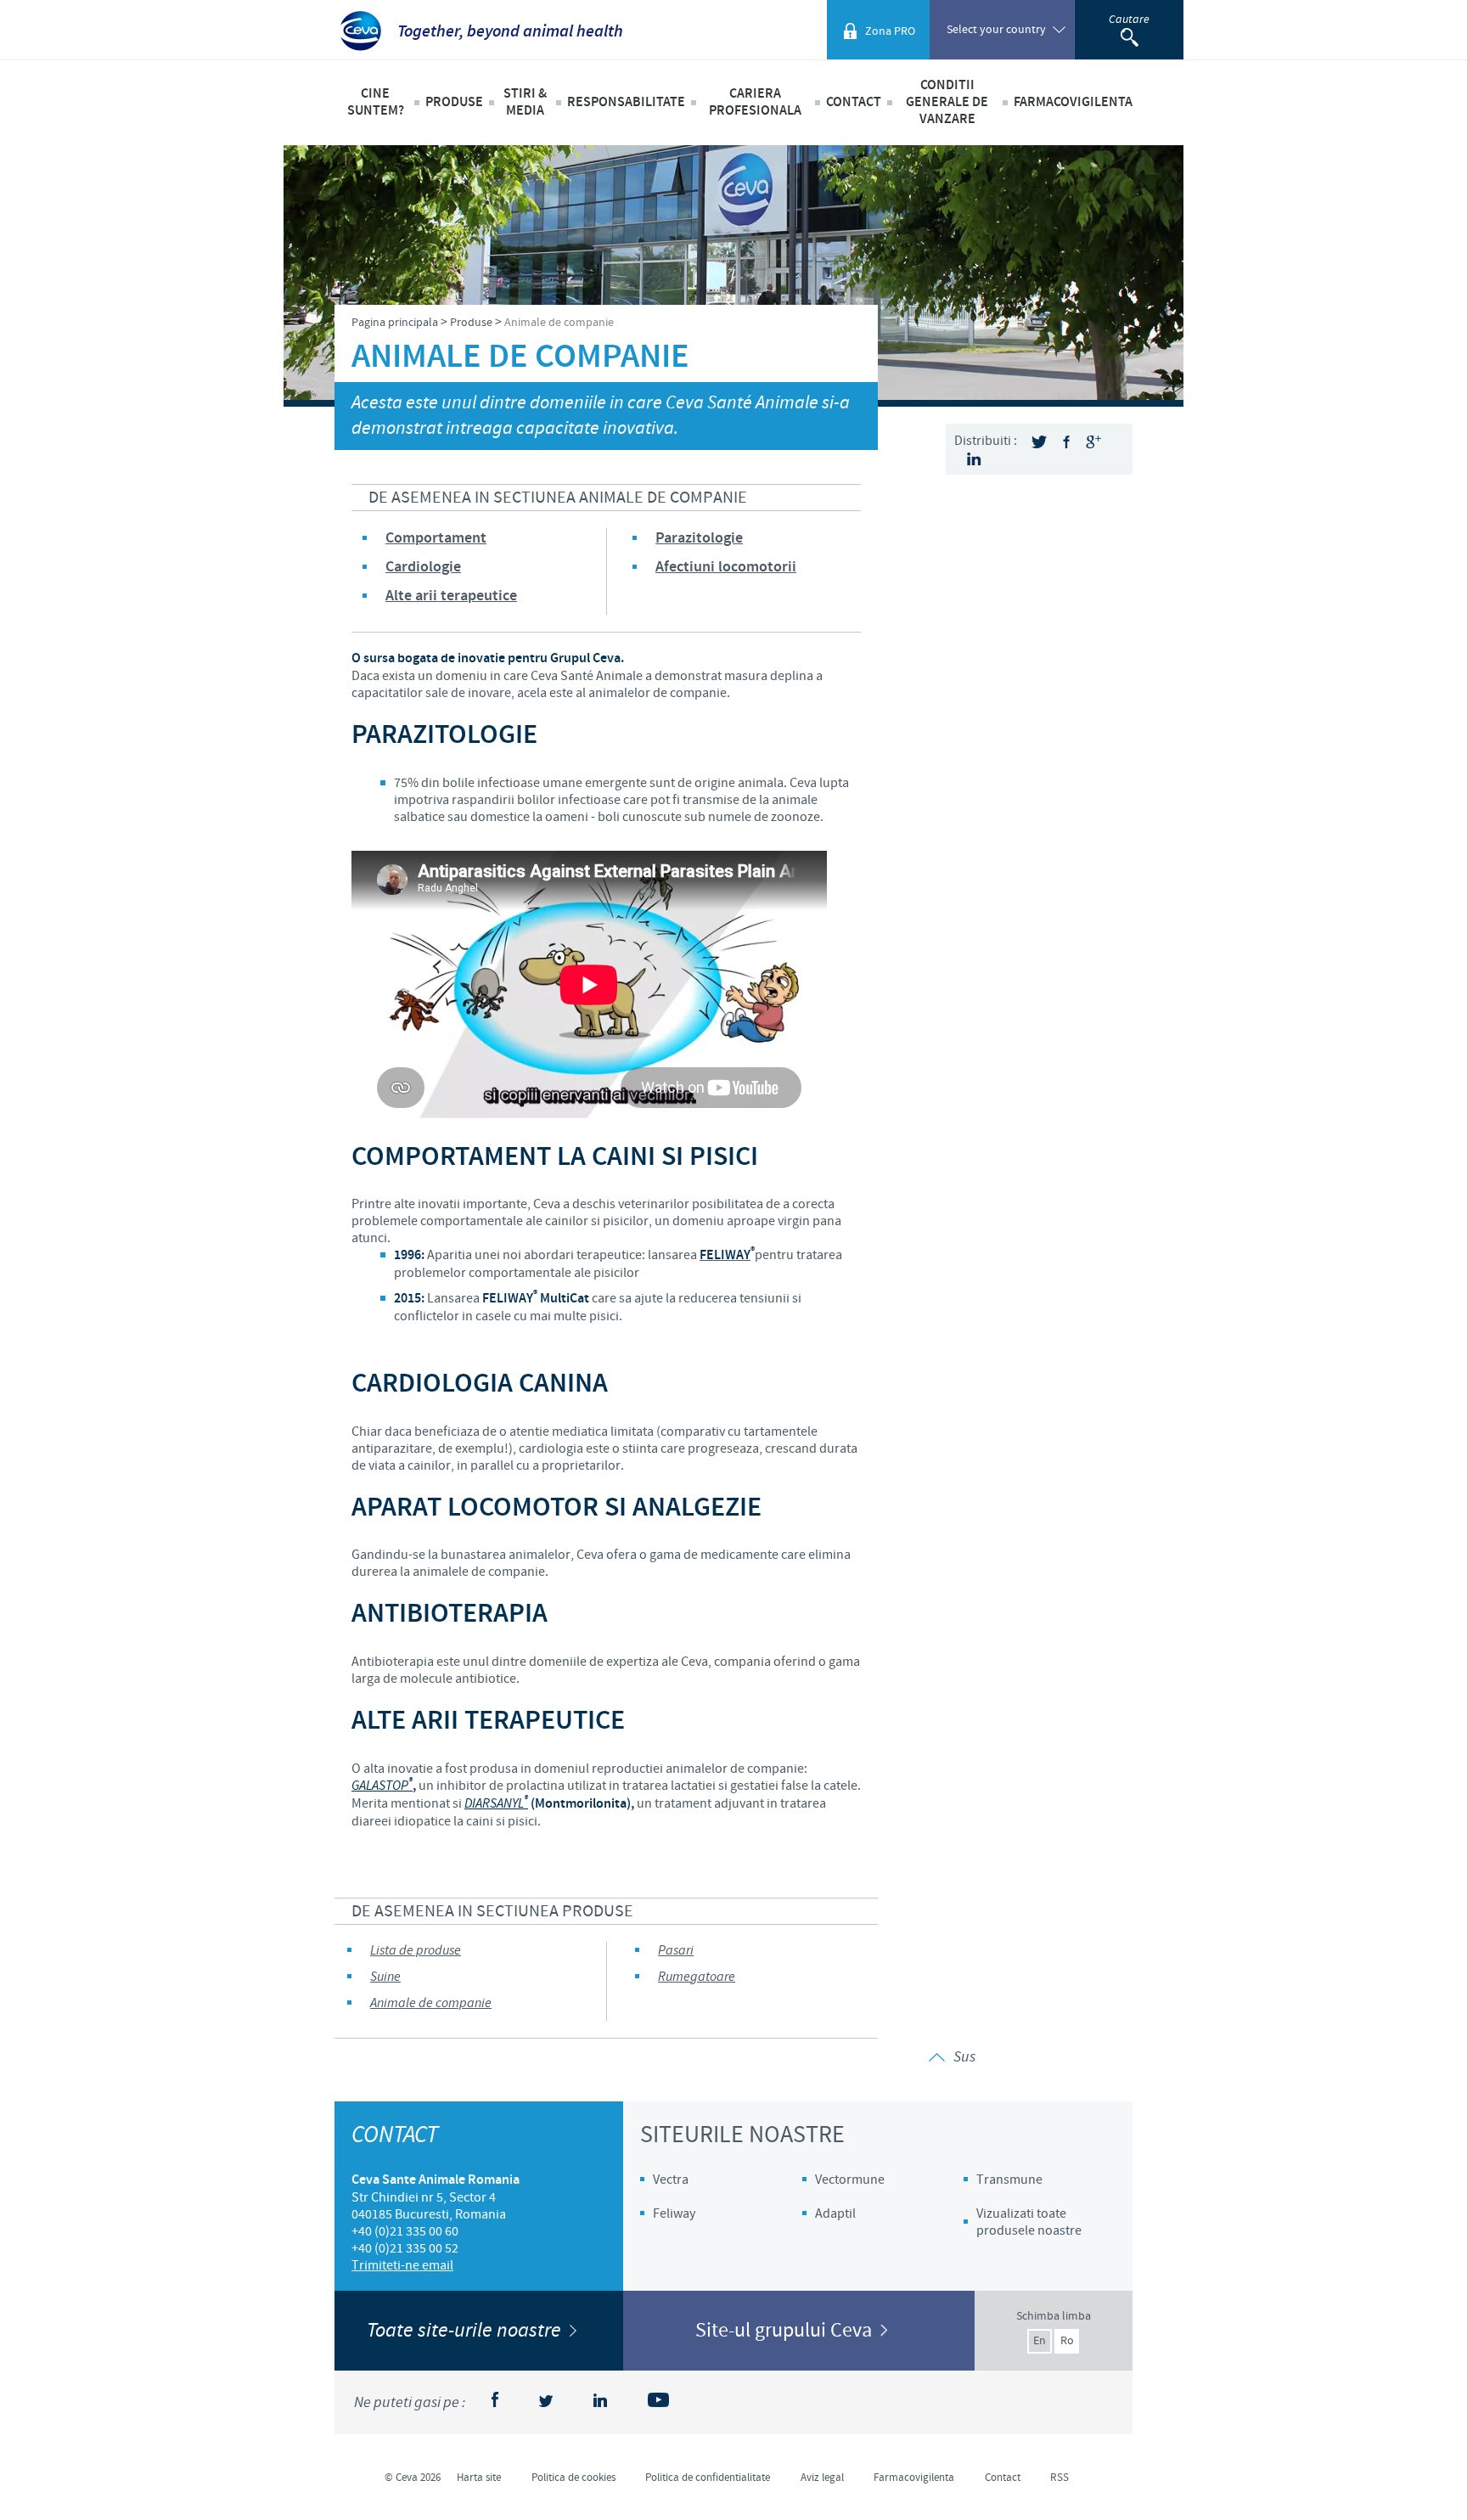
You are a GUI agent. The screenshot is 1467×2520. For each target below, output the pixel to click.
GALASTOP (382, 1786)
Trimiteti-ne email (402, 2265)
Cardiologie (423, 567)
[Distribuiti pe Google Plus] (1093, 442)
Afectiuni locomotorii (726, 567)
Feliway (674, 2213)
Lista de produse (416, 1951)
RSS (1059, 2478)
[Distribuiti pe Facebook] (1066, 442)
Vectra (671, 2180)
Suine (385, 1977)
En (1040, 2341)
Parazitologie (699, 538)
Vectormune (850, 2180)
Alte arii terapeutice (451, 596)
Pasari (676, 1951)
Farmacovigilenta (1073, 102)
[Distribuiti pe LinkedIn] (974, 459)
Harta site (479, 2478)
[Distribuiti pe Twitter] (1039, 442)
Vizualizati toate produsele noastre (1029, 2222)
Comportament (436, 538)
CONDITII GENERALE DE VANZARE (947, 102)
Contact (854, 102)
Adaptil (835, 2213)
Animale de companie (431, 2003)
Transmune (1009, 2180)
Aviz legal (822, 2478)
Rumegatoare (697, 1977)
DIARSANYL (496, 1804)
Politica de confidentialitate (708, 2478)
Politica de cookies (573, 2478)
